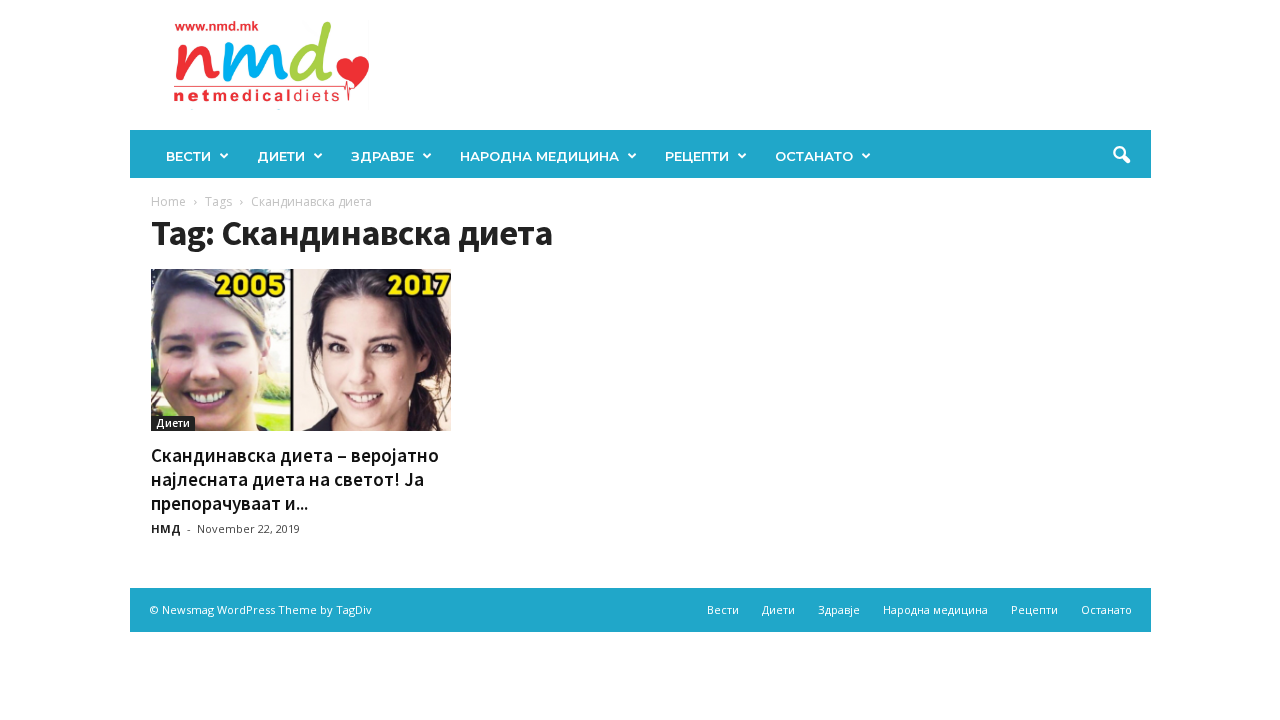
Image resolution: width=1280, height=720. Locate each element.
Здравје (382, 156)
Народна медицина (539, 156)
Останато (814, 156)
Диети (281, 156)
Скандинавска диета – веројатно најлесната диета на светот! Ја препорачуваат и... (295, 479)
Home (168, 201)
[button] (1121, 156)
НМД (166, 528)
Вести (188, 156)
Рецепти (697, 156)
